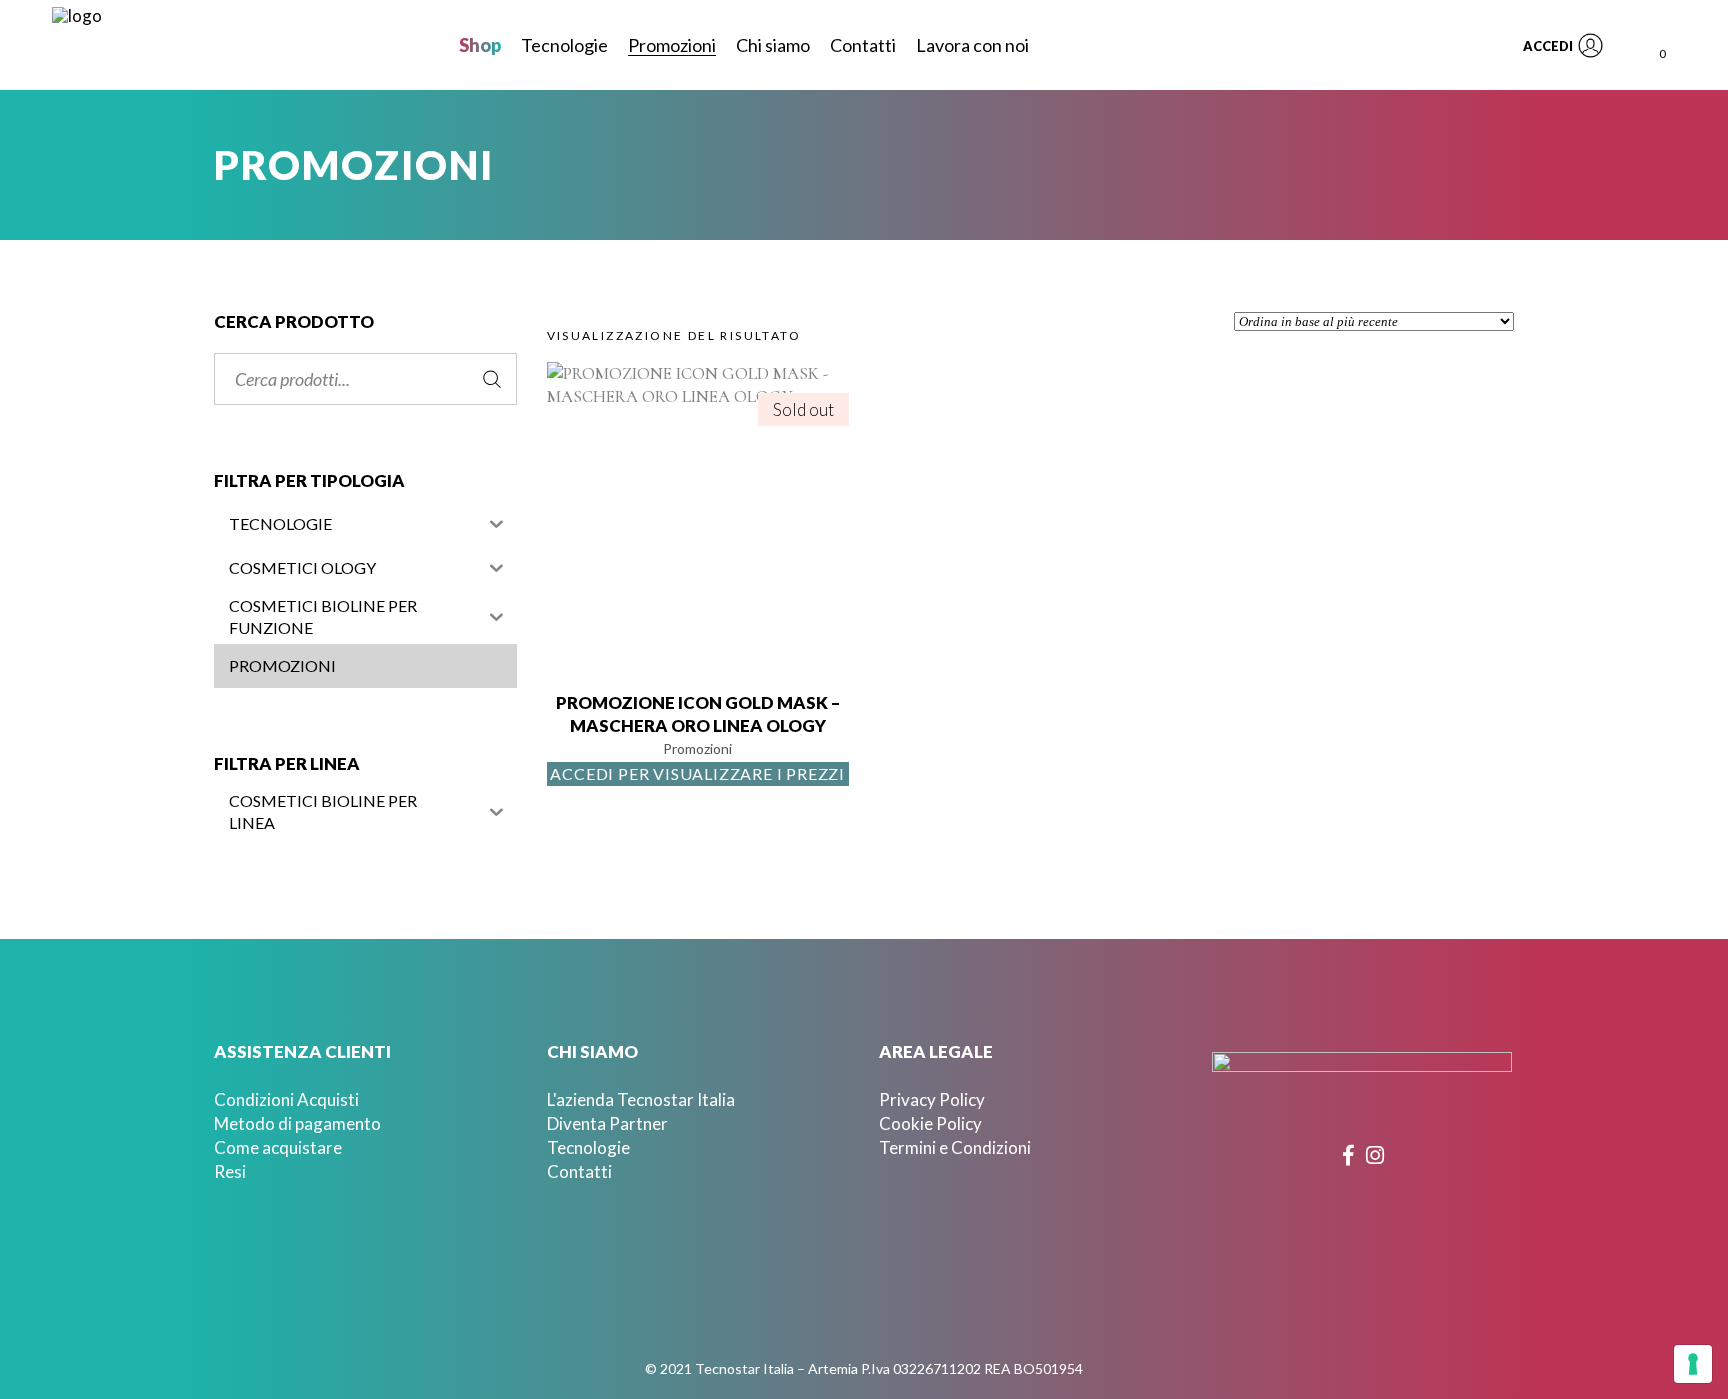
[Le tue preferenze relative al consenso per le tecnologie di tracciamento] (1693, 1364)
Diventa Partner (607, 1123)
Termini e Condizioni (955, 1147)
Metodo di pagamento (297, 1123)
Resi (230, 1171)
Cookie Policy (930, 1123)
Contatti (579, 1171)
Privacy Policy (932, 1099)
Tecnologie (588, 1147)
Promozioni (697, 748)
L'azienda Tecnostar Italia (641, 1099)
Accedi (1548, 46)
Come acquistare (278, 1147)
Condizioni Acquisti (286, 1099)
